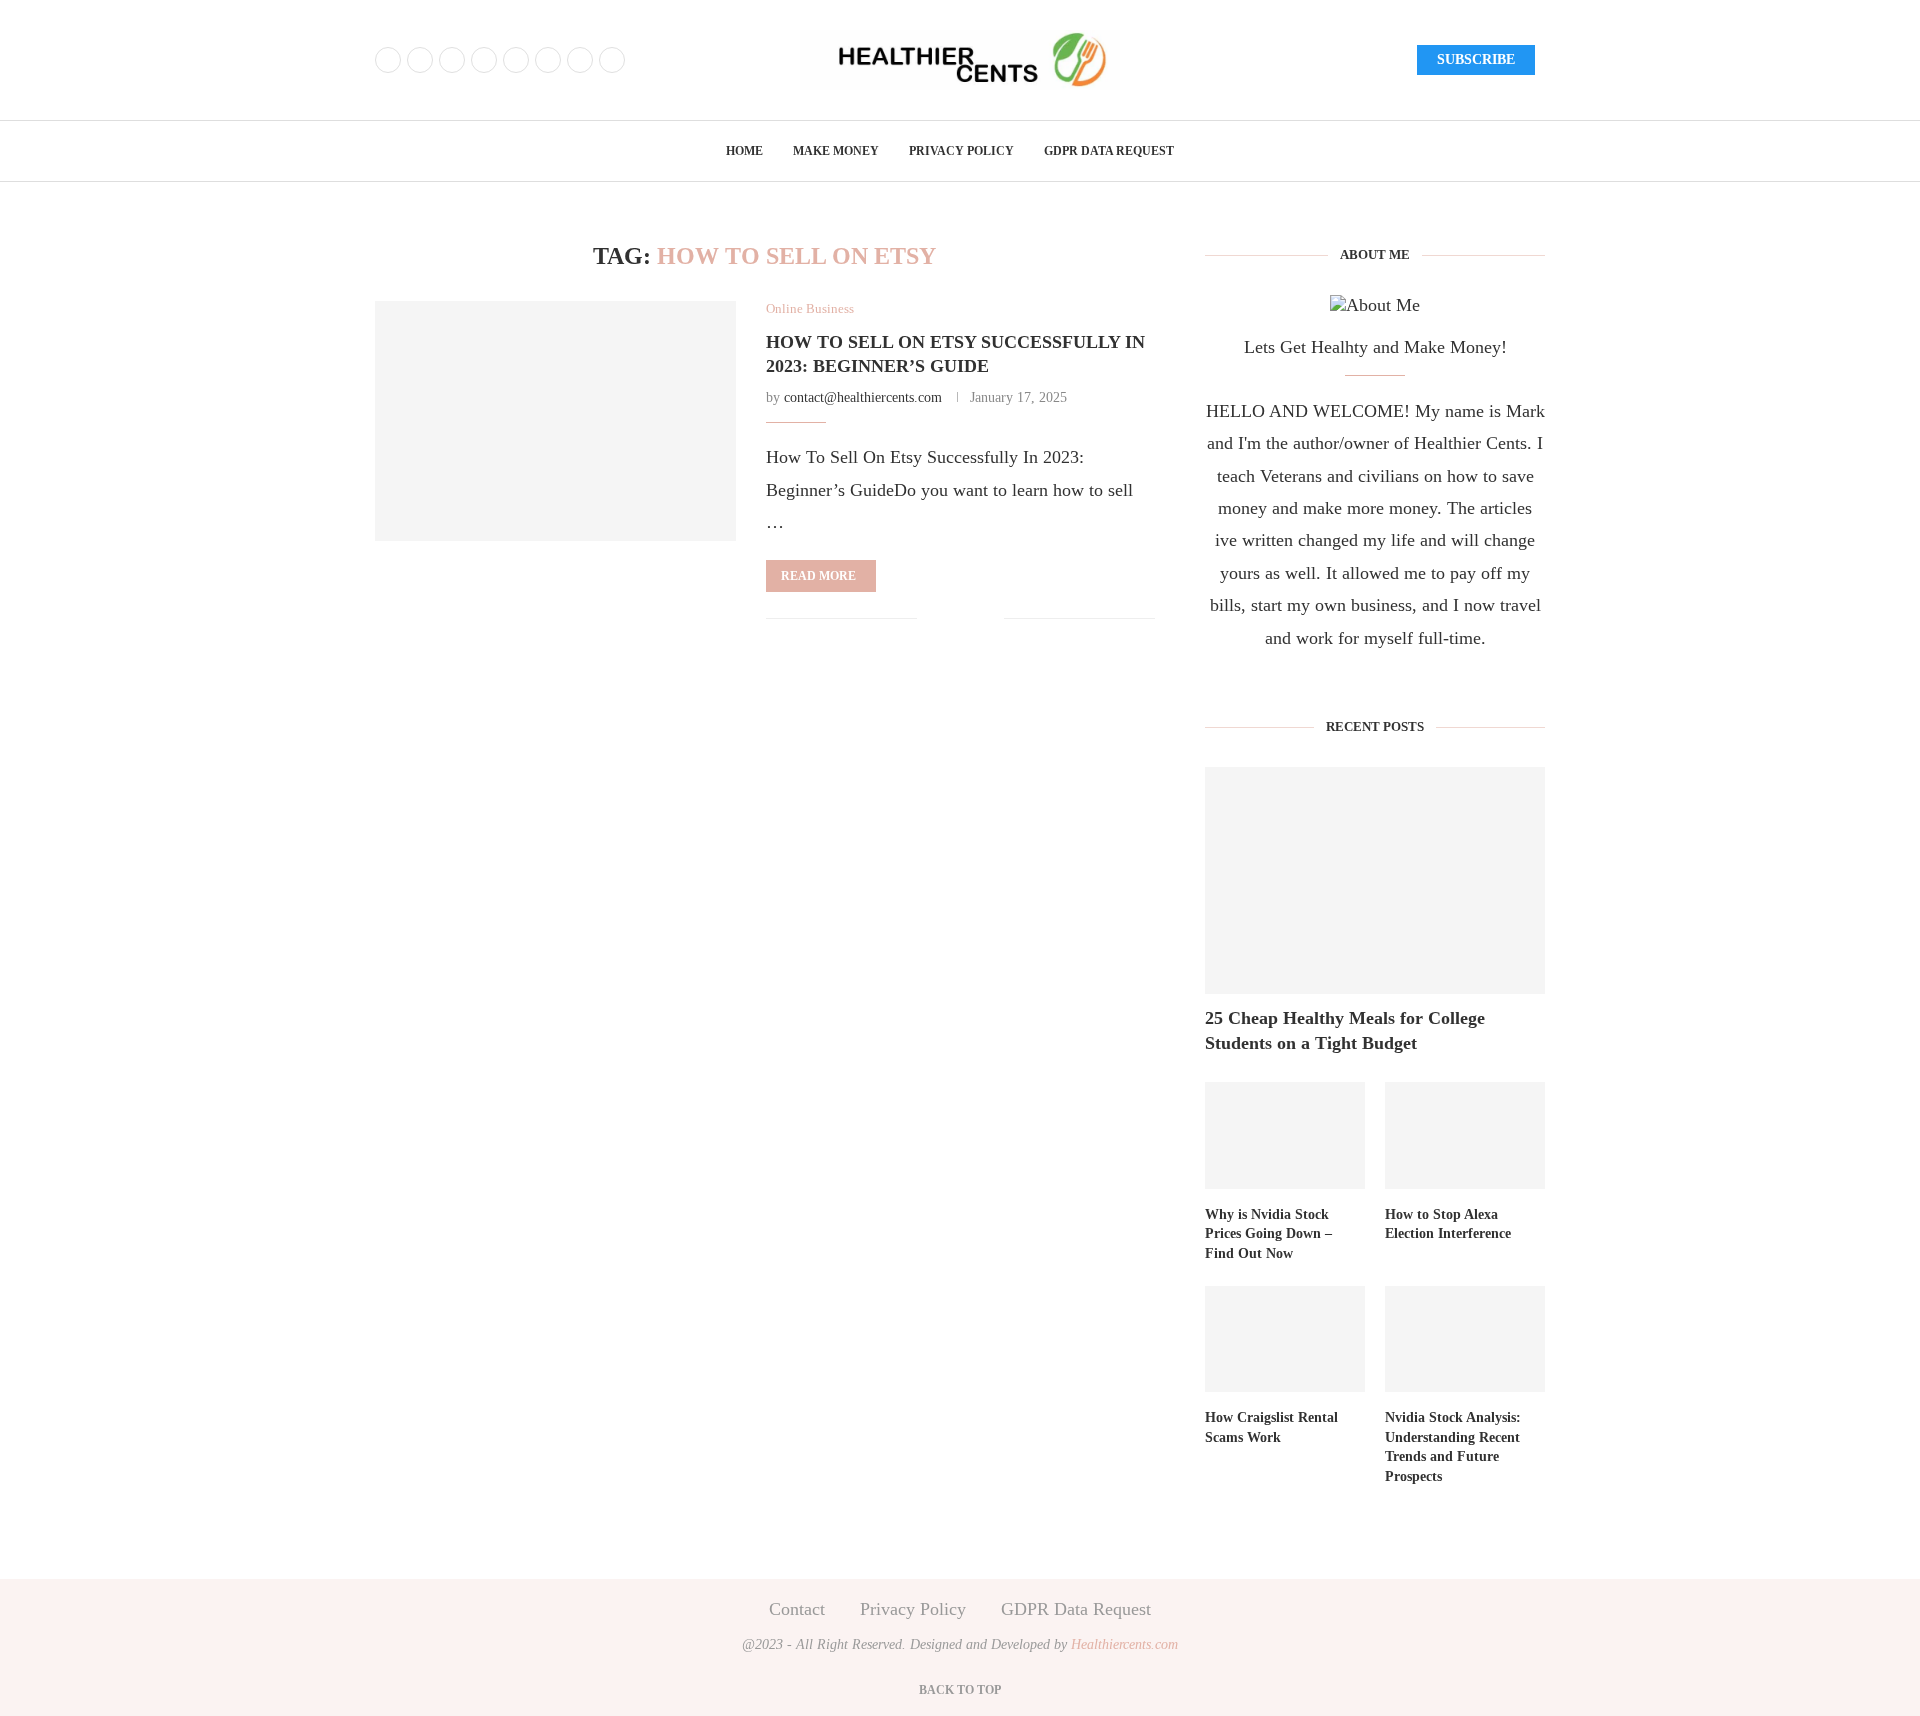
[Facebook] (388, 60)
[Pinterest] (484, 60)
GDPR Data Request (1109, 151)
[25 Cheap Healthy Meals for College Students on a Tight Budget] (1375, 880)
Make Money (836, 151)
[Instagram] (452, 60)
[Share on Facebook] (947, 620)
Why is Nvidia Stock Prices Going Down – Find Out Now (1268, 1234)
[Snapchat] (580, 60)
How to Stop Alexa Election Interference (1448, 1224)
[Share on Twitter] (968, 620)
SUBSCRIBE (1476, 59)
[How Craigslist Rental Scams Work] (1285, 1339)
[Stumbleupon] (612, 60)
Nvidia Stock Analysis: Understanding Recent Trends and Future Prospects (1453, 1447)
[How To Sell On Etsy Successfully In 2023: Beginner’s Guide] (555, 421)
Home (744, 151)
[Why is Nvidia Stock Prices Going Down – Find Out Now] (1285, 1135)
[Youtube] (516, 60)
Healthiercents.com (1124, 1644)
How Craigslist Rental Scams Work (1271, 1427)
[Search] (1535, 153)
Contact (797, 1609)
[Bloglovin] (548, 60)
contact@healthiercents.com (863, 397)
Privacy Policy (961, 151)
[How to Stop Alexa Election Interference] (1465, 1135)
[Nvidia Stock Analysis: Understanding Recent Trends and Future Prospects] (1465, 1339)
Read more (818, 576)
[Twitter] (420, 60)
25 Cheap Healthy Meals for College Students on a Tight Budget (1345, 1030)
